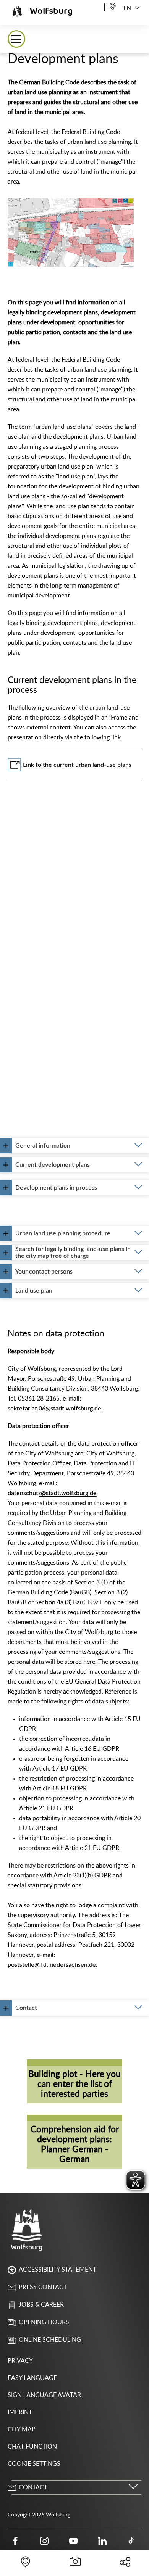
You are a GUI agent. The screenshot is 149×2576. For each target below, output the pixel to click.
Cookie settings (34, 2464)
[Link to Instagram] (44, 2541)
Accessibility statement (57, 2270)
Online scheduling (50, 2340)
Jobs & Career (41, 2305)
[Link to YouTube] (73, 2541)
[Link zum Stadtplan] (113, 6)
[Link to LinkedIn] (102, 2541)
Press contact (43, 2287)
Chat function (32, 2447)
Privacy (20, 2361)
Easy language (32, 2378)
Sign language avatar (44, 2395)
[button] (16, 39)
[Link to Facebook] (15, 2541)
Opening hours (44, 2322)
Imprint (20, 2412)
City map (22, 2429)
